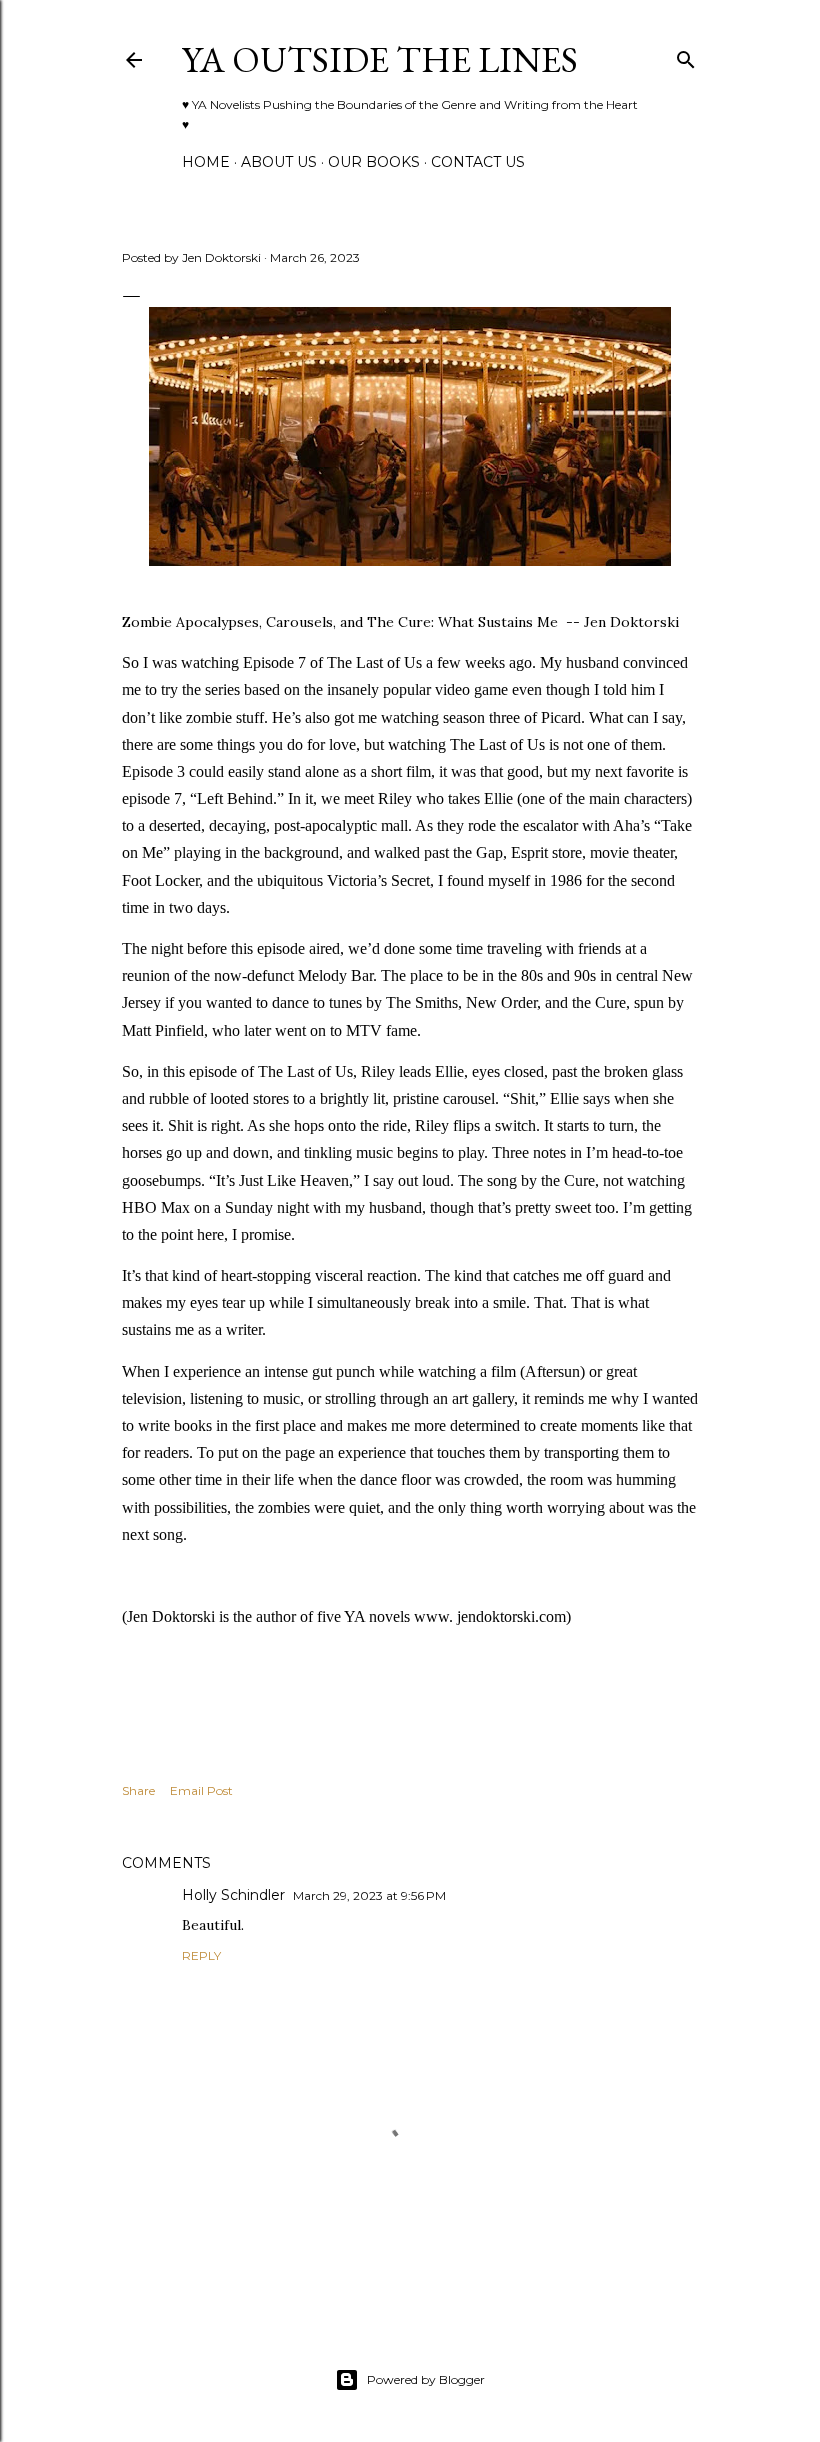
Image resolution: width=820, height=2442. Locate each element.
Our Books (374, 162)
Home (206, 162)
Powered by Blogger (426, 2379)
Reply (201, 1955)
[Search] (686, 55)
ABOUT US (279, 162)
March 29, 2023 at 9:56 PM (369, 1895)
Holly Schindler (233, 1895)
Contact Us (478, 162)
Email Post (201, 1790)
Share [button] (138, 1790)
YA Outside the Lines (380, 59)
